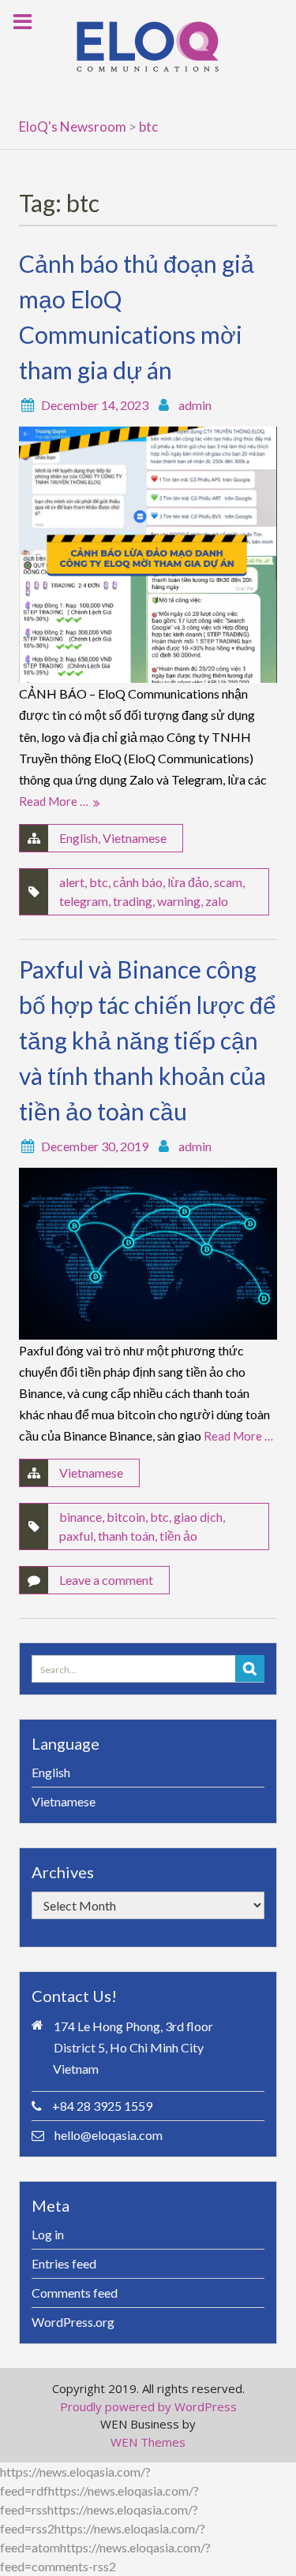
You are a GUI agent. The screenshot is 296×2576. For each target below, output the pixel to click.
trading (133, 901)
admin (195, 405)
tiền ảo (178, 1536)
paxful (76, 1536)
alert (72, 882)
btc (99, 882)
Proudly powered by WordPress (148, 2406)
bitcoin (126, 1517)
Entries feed (64, 2263)
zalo (217, 901)
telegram (84, 901)
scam (228, 882)
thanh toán (126, 1536)
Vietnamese (135, 838)
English (79, 838)
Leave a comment (106, 1580)
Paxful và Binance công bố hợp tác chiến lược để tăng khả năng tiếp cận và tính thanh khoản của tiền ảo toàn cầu (148, 1040)
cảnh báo (138, 882)
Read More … (54, 801)
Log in (48, 2234)
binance (81, 1517)
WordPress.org (73, 2322)
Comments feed (75, 2293)
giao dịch (198, 1517)
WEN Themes (148, 2442)
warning (179, 901)
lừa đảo (188, 882)
